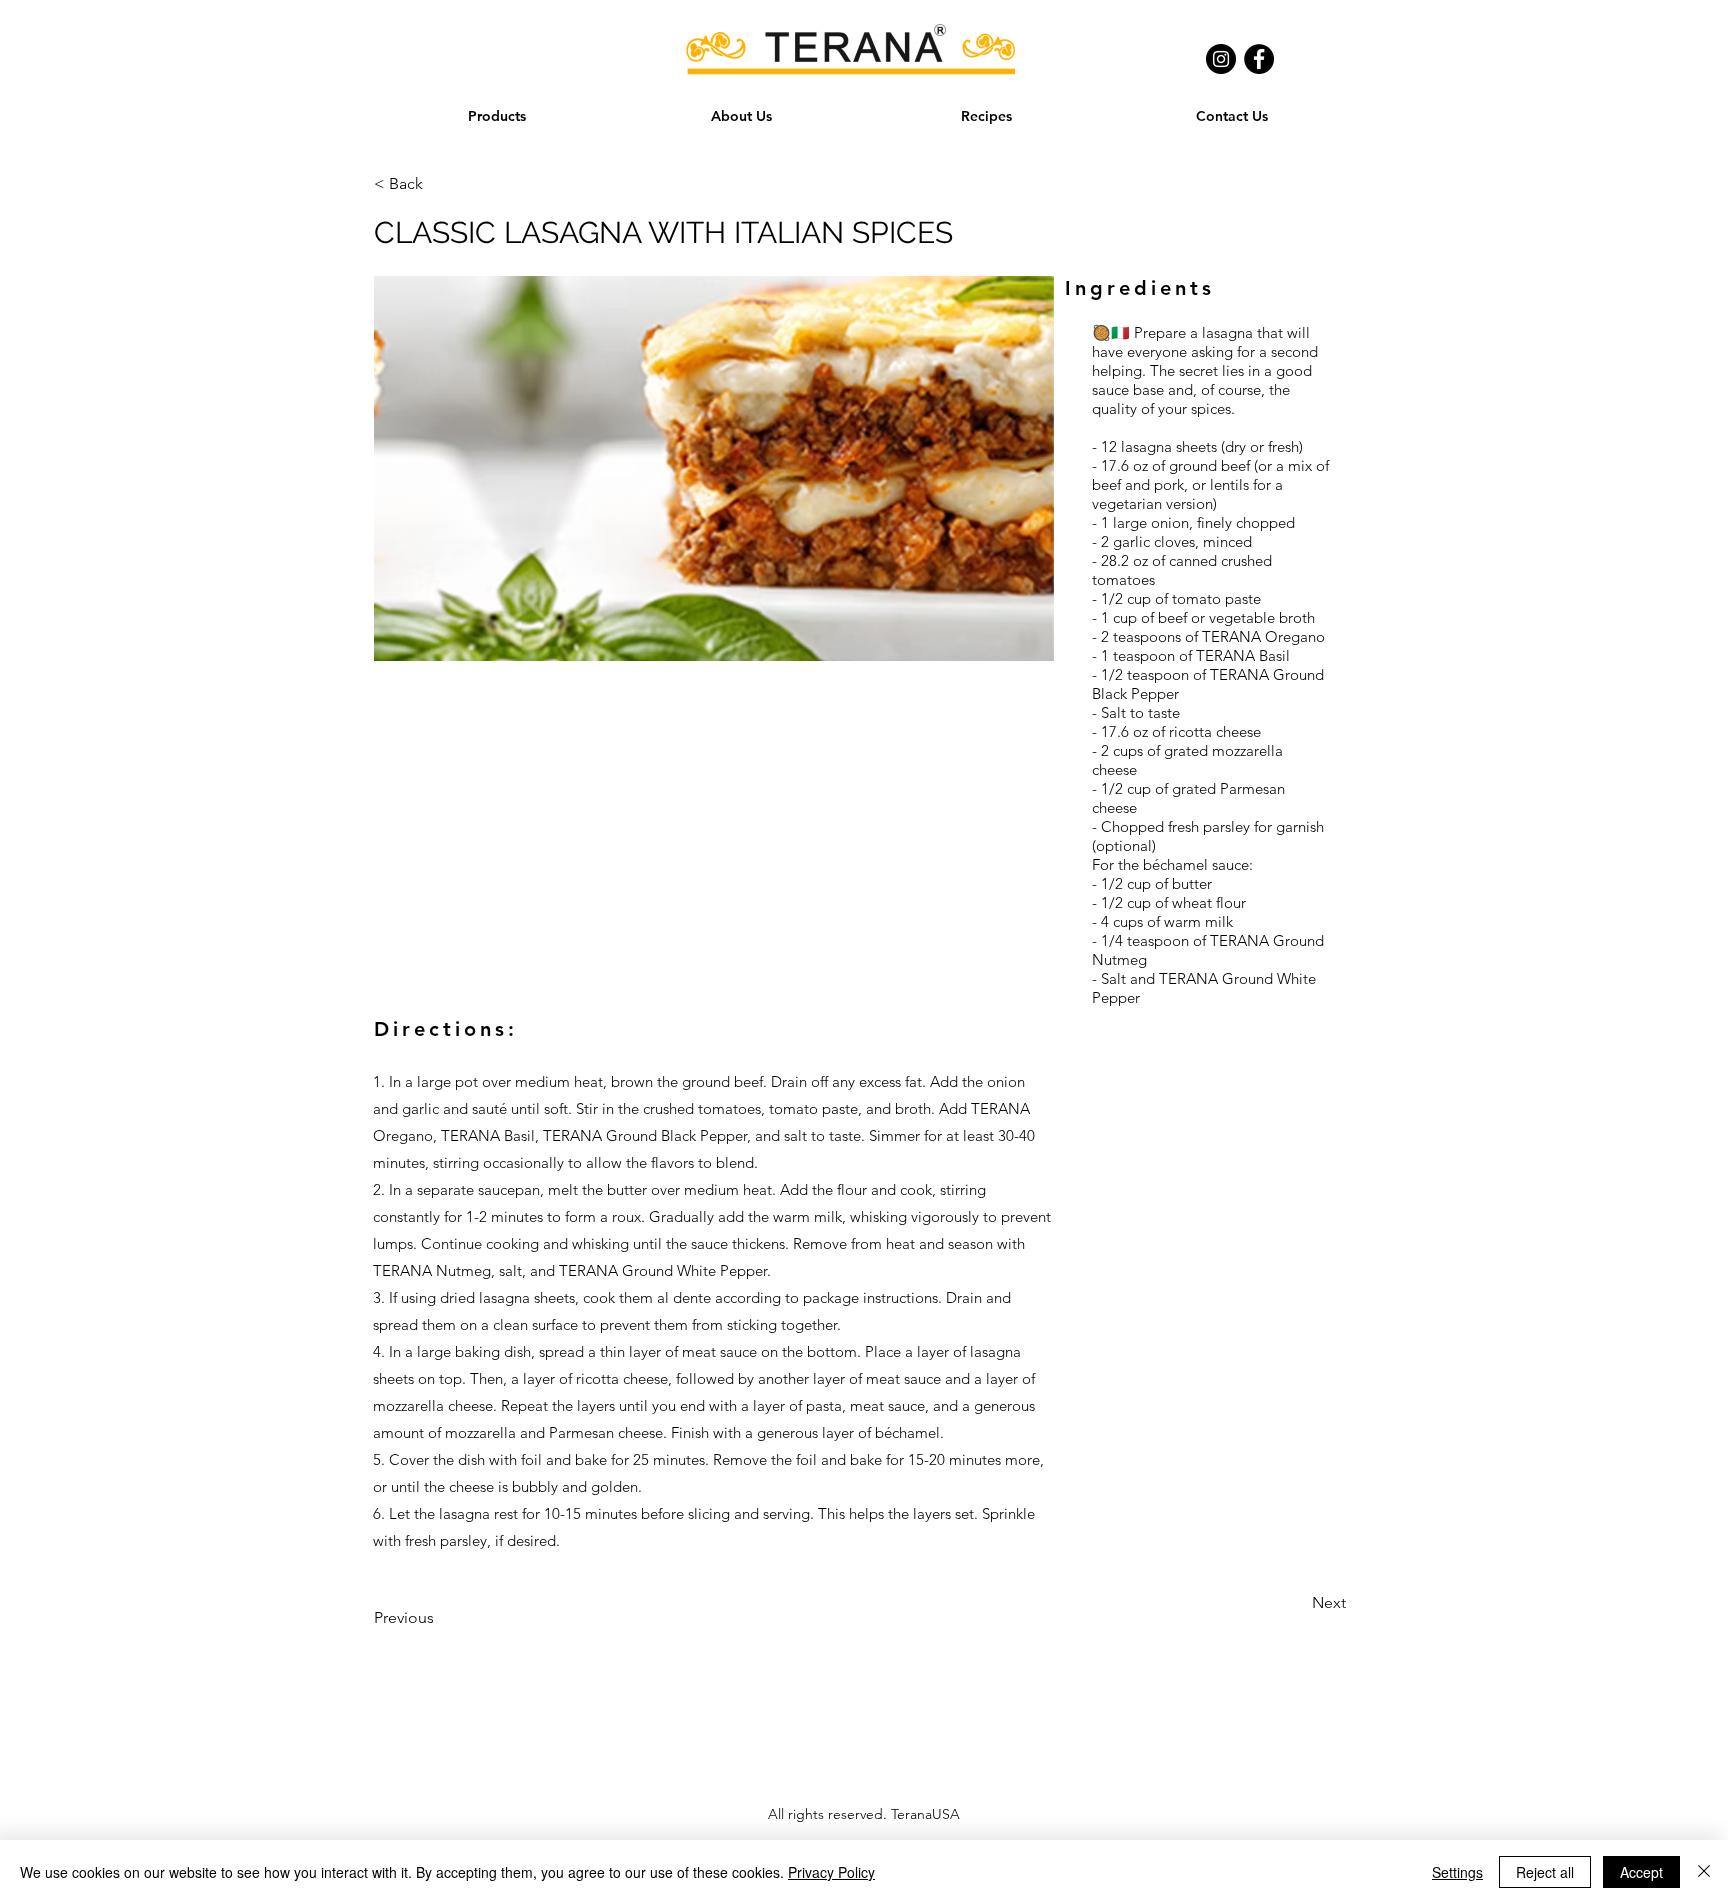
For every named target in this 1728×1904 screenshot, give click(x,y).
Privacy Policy (831, 1872)
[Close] (1704, 1872)
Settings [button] (1457, 1872)
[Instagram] (1221, 59)
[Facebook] (1259, 59)
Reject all (1545, 1872)
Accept (1641, 1872)
